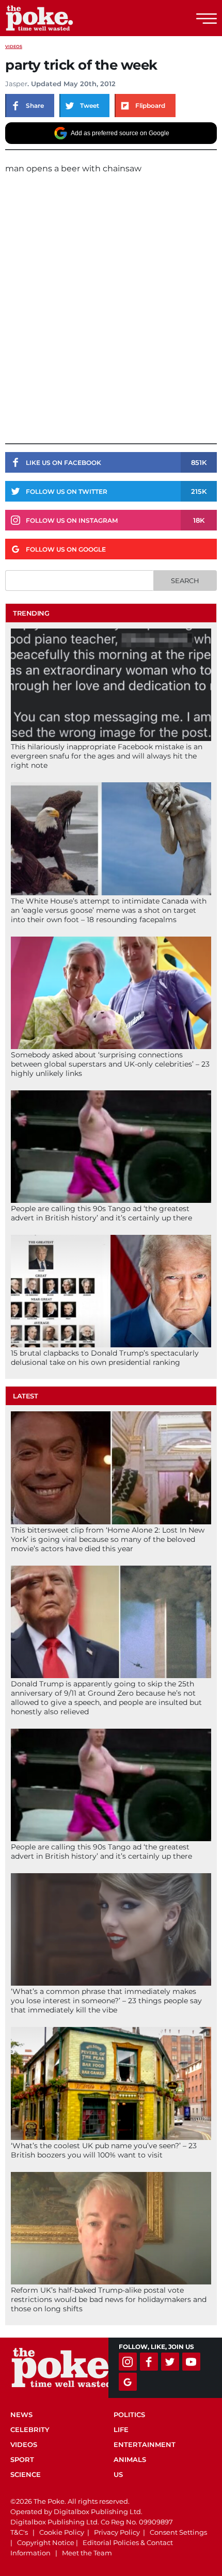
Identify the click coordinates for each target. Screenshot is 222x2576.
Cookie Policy (62, 2532)
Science (26, 2474)
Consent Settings (178, 2532)
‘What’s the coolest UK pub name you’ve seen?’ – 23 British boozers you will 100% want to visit (104, 2150)
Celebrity (30, 2429)
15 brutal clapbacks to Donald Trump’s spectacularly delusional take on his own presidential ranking (105, 1358)
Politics (129, 2414)
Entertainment (145, 2444)
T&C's (19, 2532)
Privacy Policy (117, 2532)
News (21, 2414)
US (118, 2474)
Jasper (16, 84)
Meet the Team (87, 2553)
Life (121, 2429)
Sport (22, 2459)
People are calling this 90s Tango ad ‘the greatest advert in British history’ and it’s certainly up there (101, 1213)
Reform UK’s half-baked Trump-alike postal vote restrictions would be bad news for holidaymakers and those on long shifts (109, 2299)
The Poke (65, 18)
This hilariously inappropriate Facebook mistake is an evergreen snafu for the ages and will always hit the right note (107, 756)
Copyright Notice (46, 2542)
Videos (14, 46)
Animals (130, 2459)
